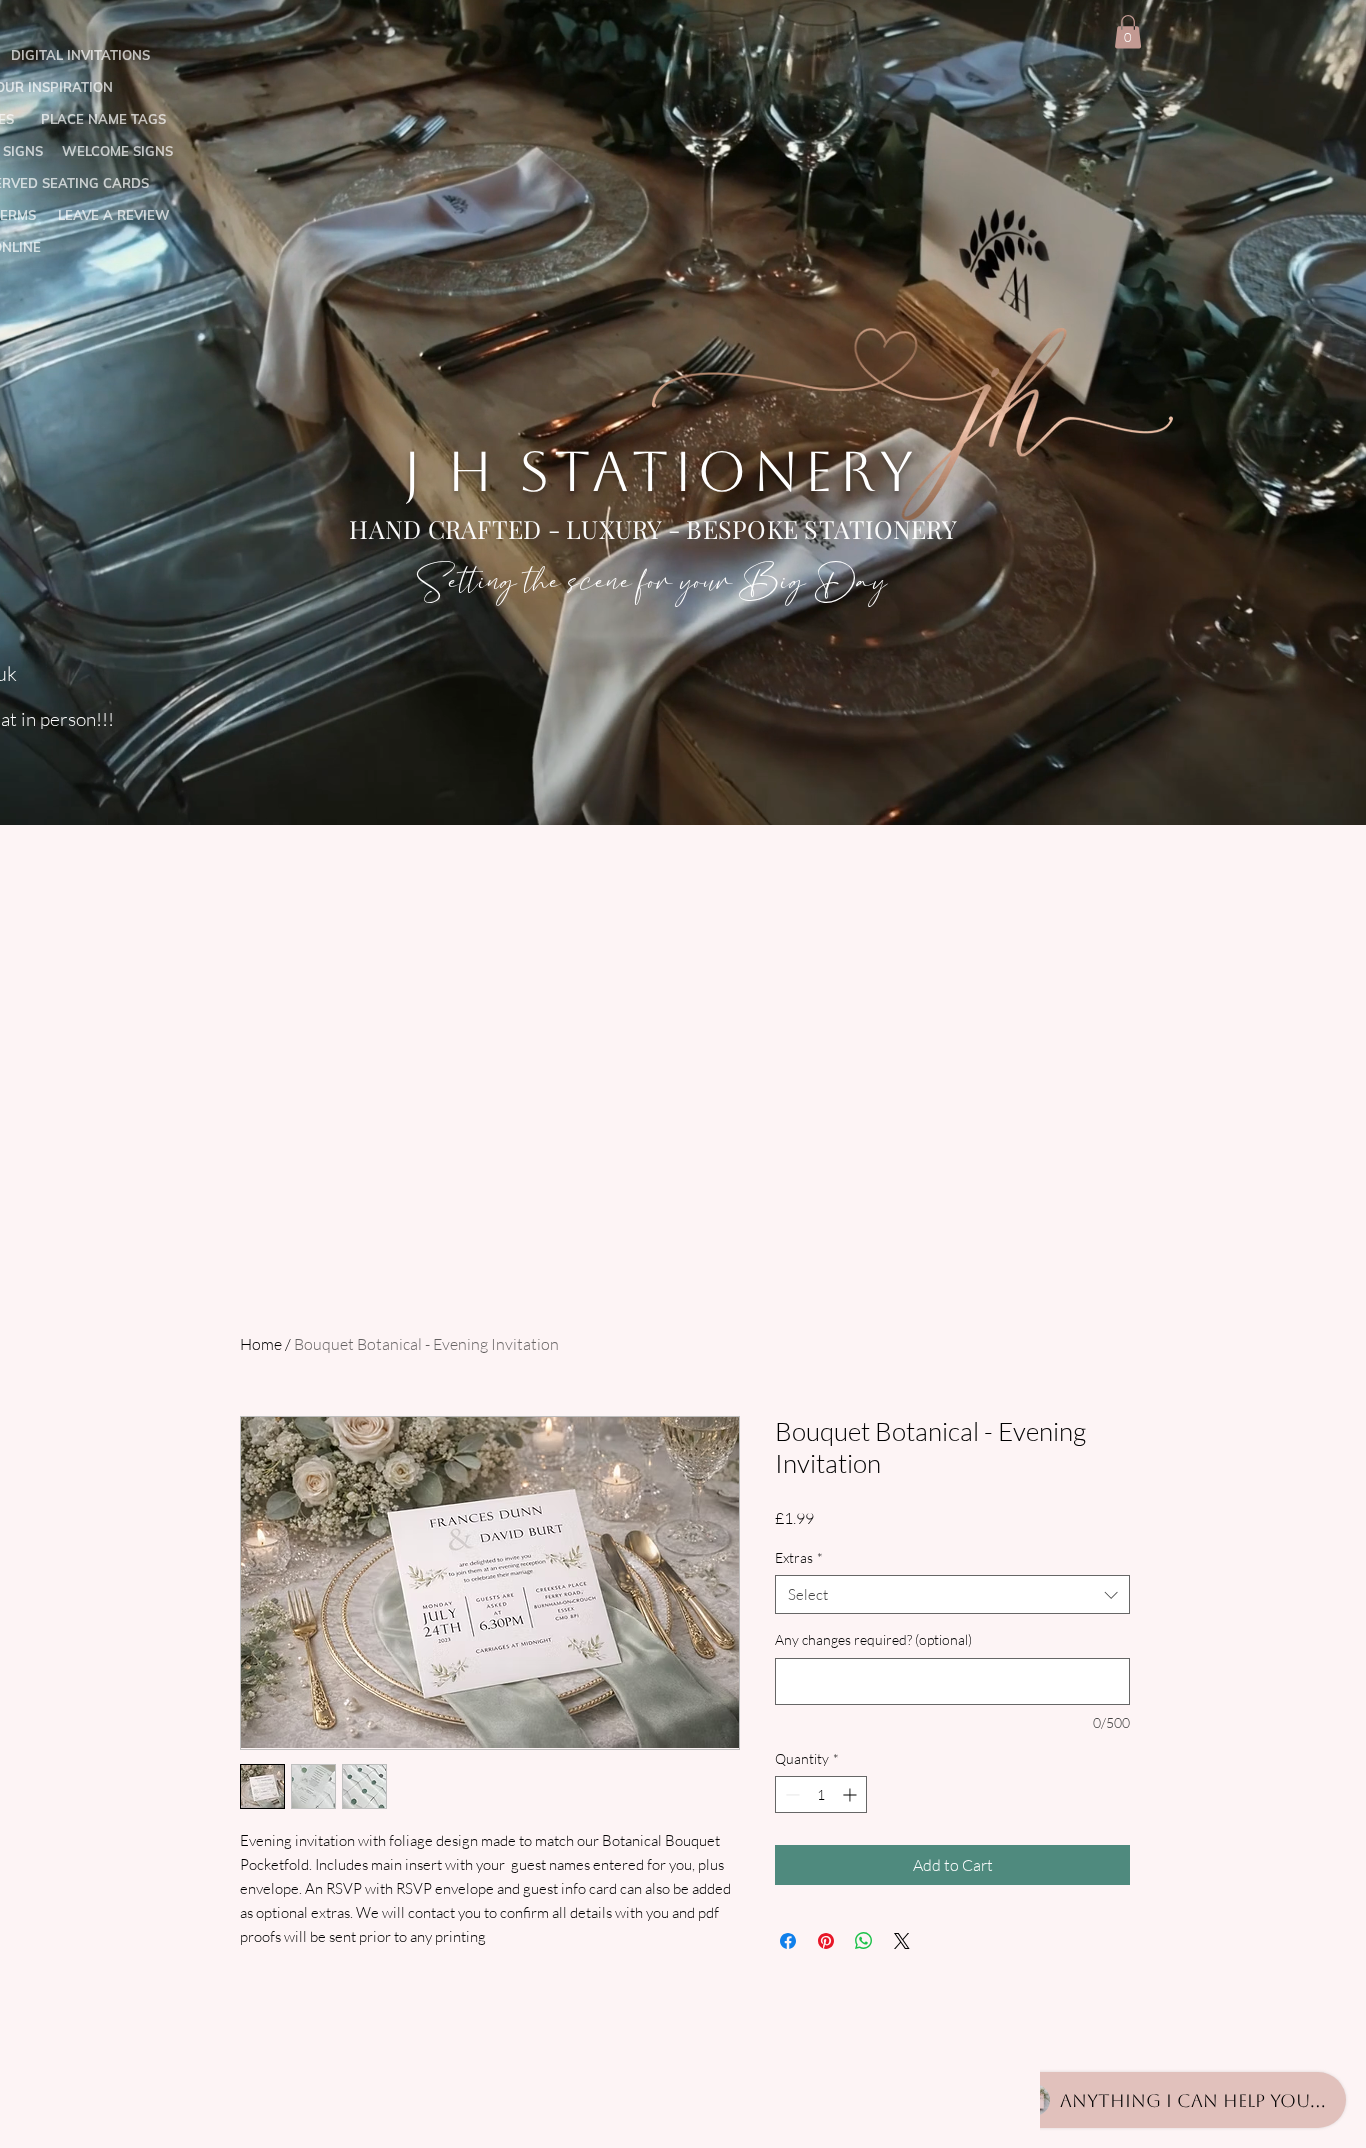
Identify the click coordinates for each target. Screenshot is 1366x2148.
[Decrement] (790, 1794)
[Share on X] (902, 1941)
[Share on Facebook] (788, 1941)
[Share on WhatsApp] (864, 1941)
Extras (799, 1557)
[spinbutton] (821, 1794)
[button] (1128, 31)
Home (261, 1344)
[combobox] (952, 1594)
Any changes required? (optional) (873, 1639)
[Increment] (851, 1794)
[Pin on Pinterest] (826, 1941)
